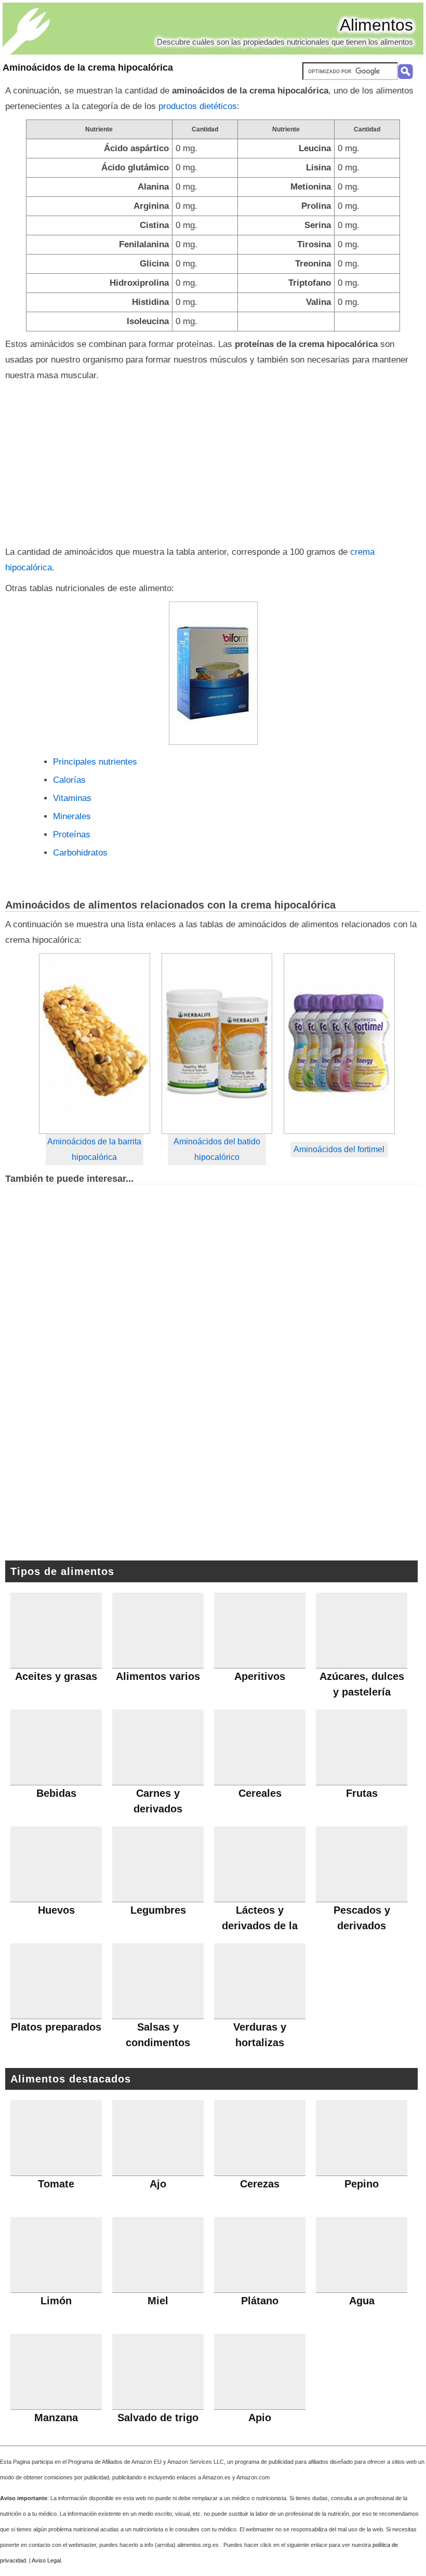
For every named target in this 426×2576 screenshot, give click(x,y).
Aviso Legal (46, 2560)
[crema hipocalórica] (213, 673)
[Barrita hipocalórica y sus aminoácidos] (95, 1044)
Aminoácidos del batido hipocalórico (217, 1149)
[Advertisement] (213, 461)
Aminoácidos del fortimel (339, 1149)
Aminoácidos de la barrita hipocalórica (94, 1149)
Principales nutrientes (95, 762)
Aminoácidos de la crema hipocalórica (88, 68)
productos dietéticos (198, 106)
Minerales (72, 816)
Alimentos (376, 25)
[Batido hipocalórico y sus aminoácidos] (217, 1044)
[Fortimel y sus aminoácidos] (339, 1044)
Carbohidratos (80, 853)
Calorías (69, 780)
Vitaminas (72, 798)
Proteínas (72, 835)
